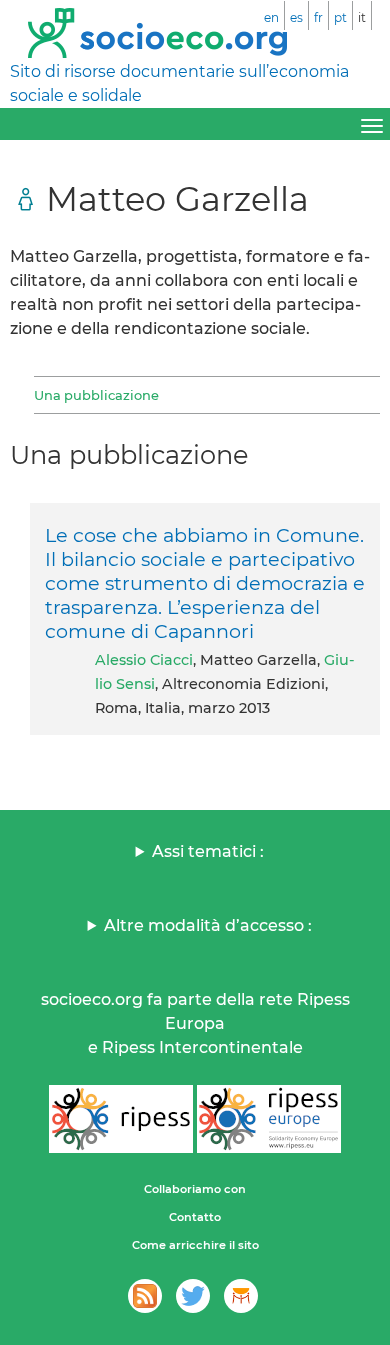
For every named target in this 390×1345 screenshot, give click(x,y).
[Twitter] (193, 1296)
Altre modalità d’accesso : (208, 925)
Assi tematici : (208, 851)
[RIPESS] (121, 1119)
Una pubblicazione (96, 395)
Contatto (195, 1217)
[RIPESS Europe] (269, 1119)
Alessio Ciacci (144, 660)
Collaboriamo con (195, 1189)
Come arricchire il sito (195, 1245)
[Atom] (145, 1296)
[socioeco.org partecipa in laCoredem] (241, 1296)
